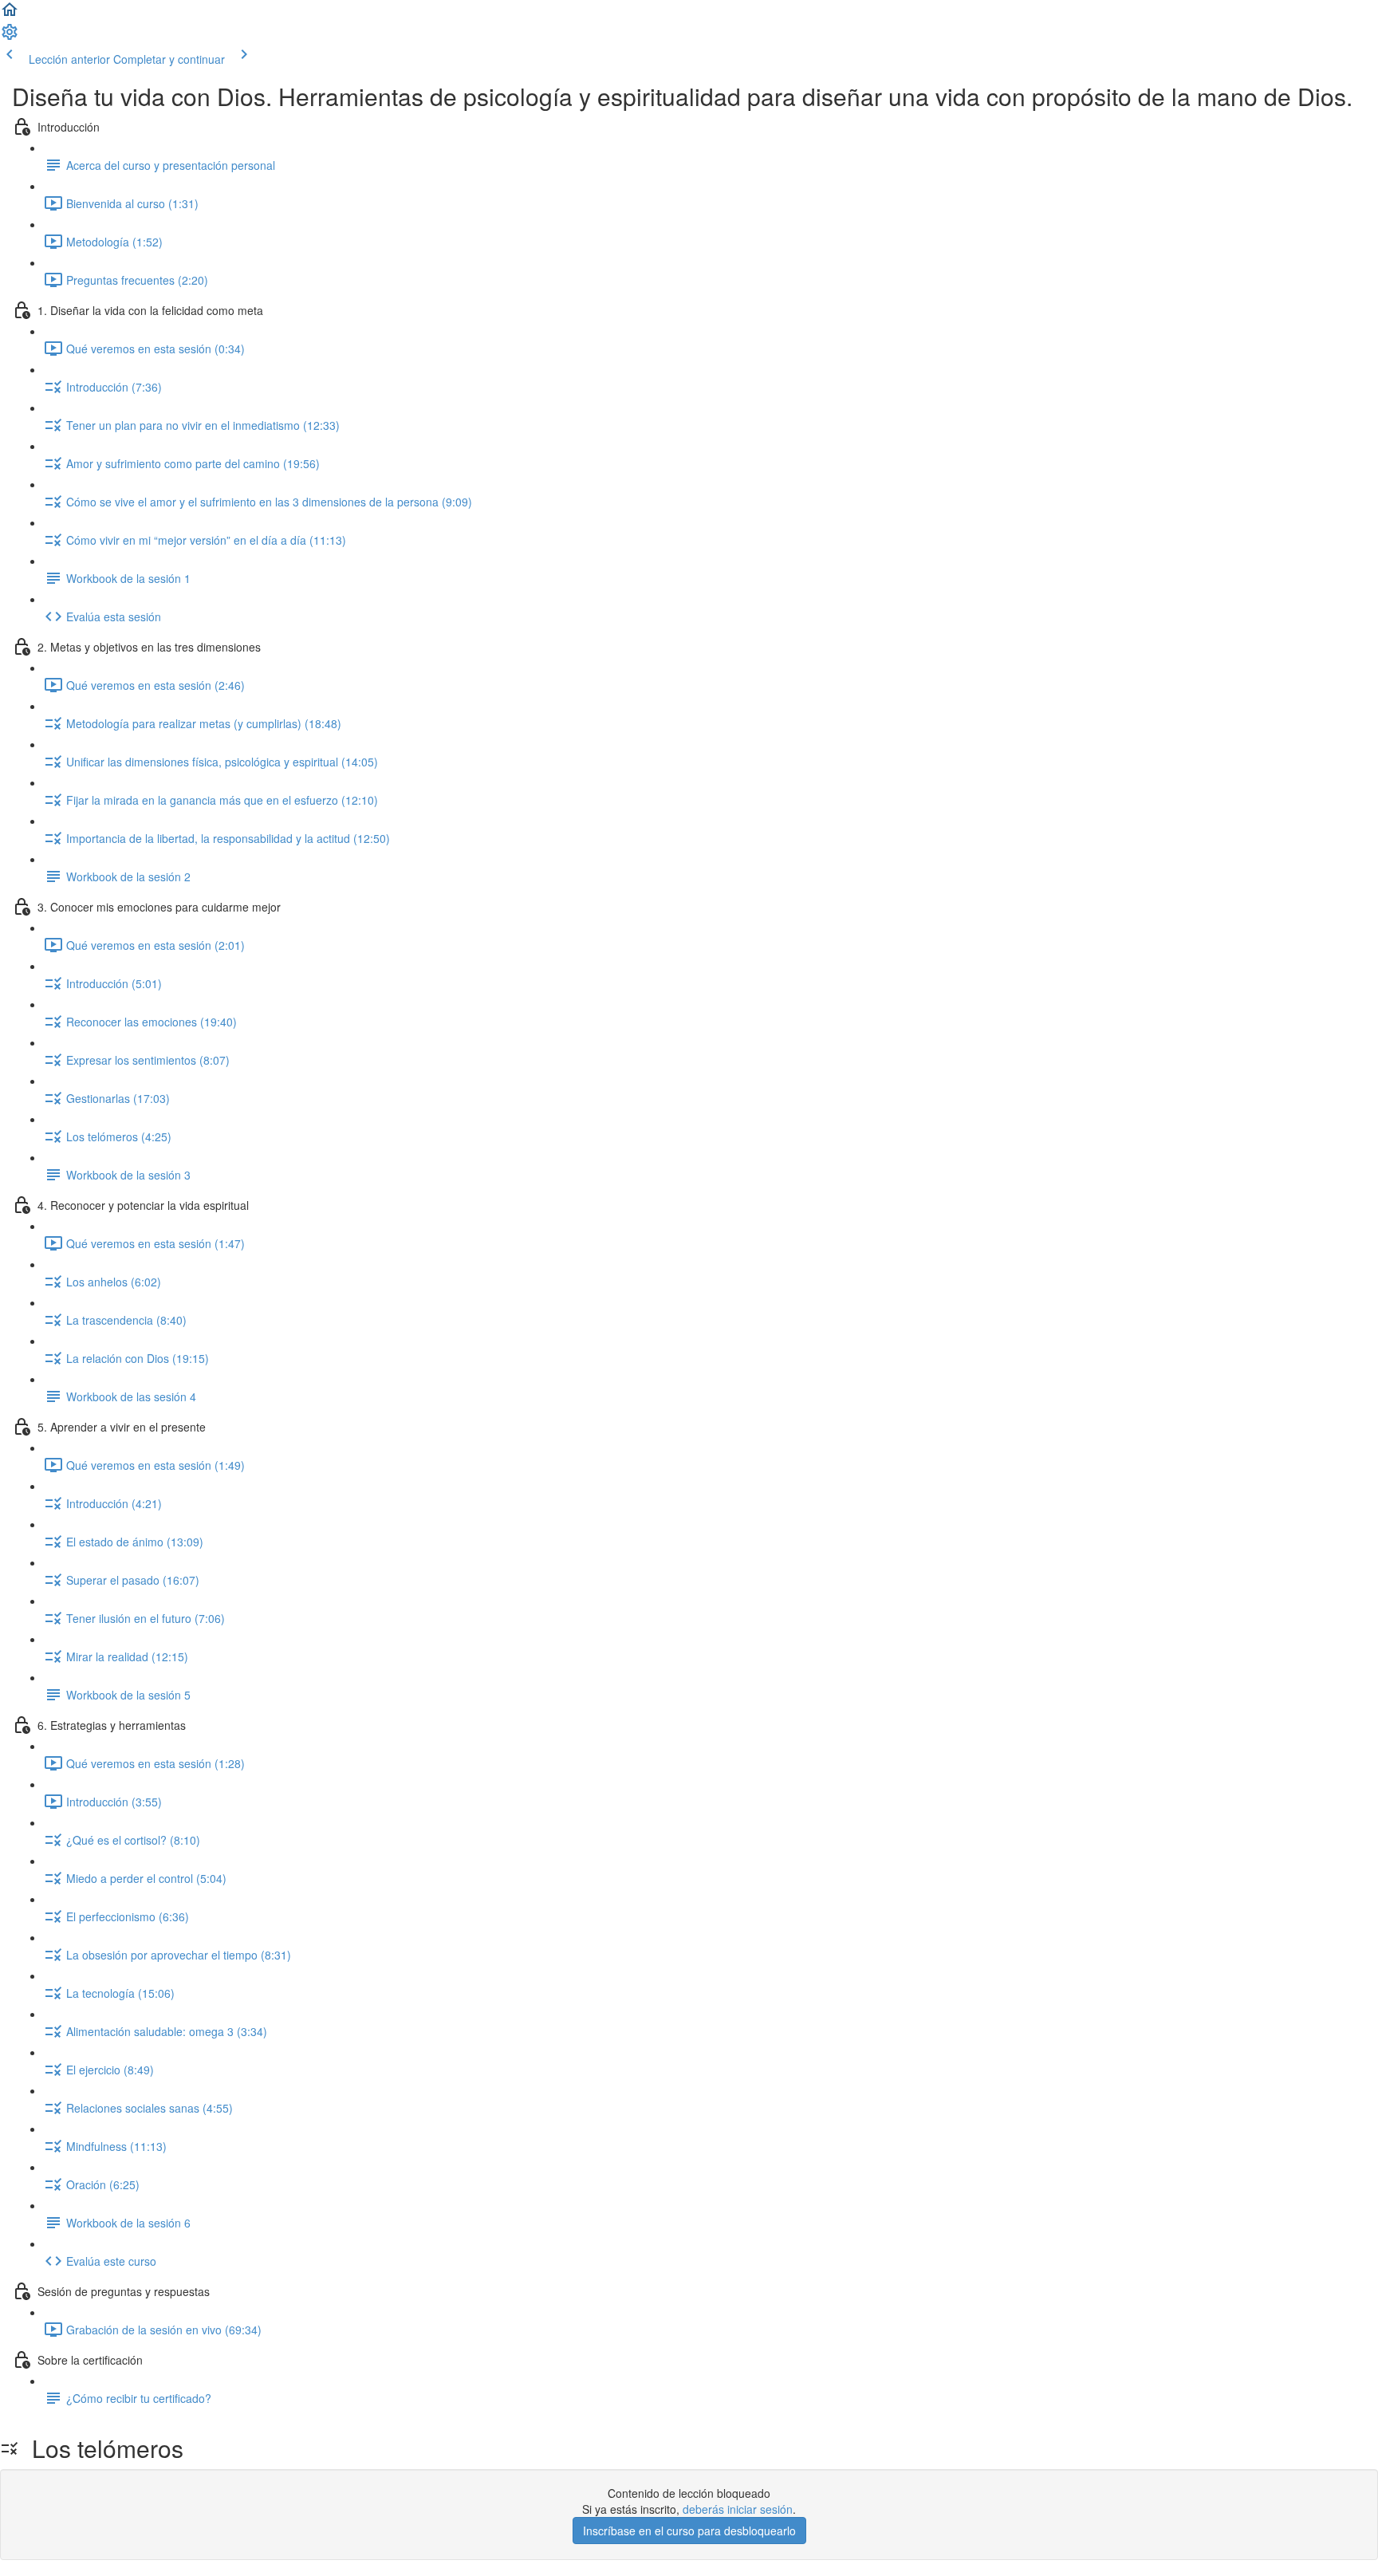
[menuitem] (10, 37)
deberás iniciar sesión (738, 2509)
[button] (10, 14)
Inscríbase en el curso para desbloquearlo (689, 2531)
